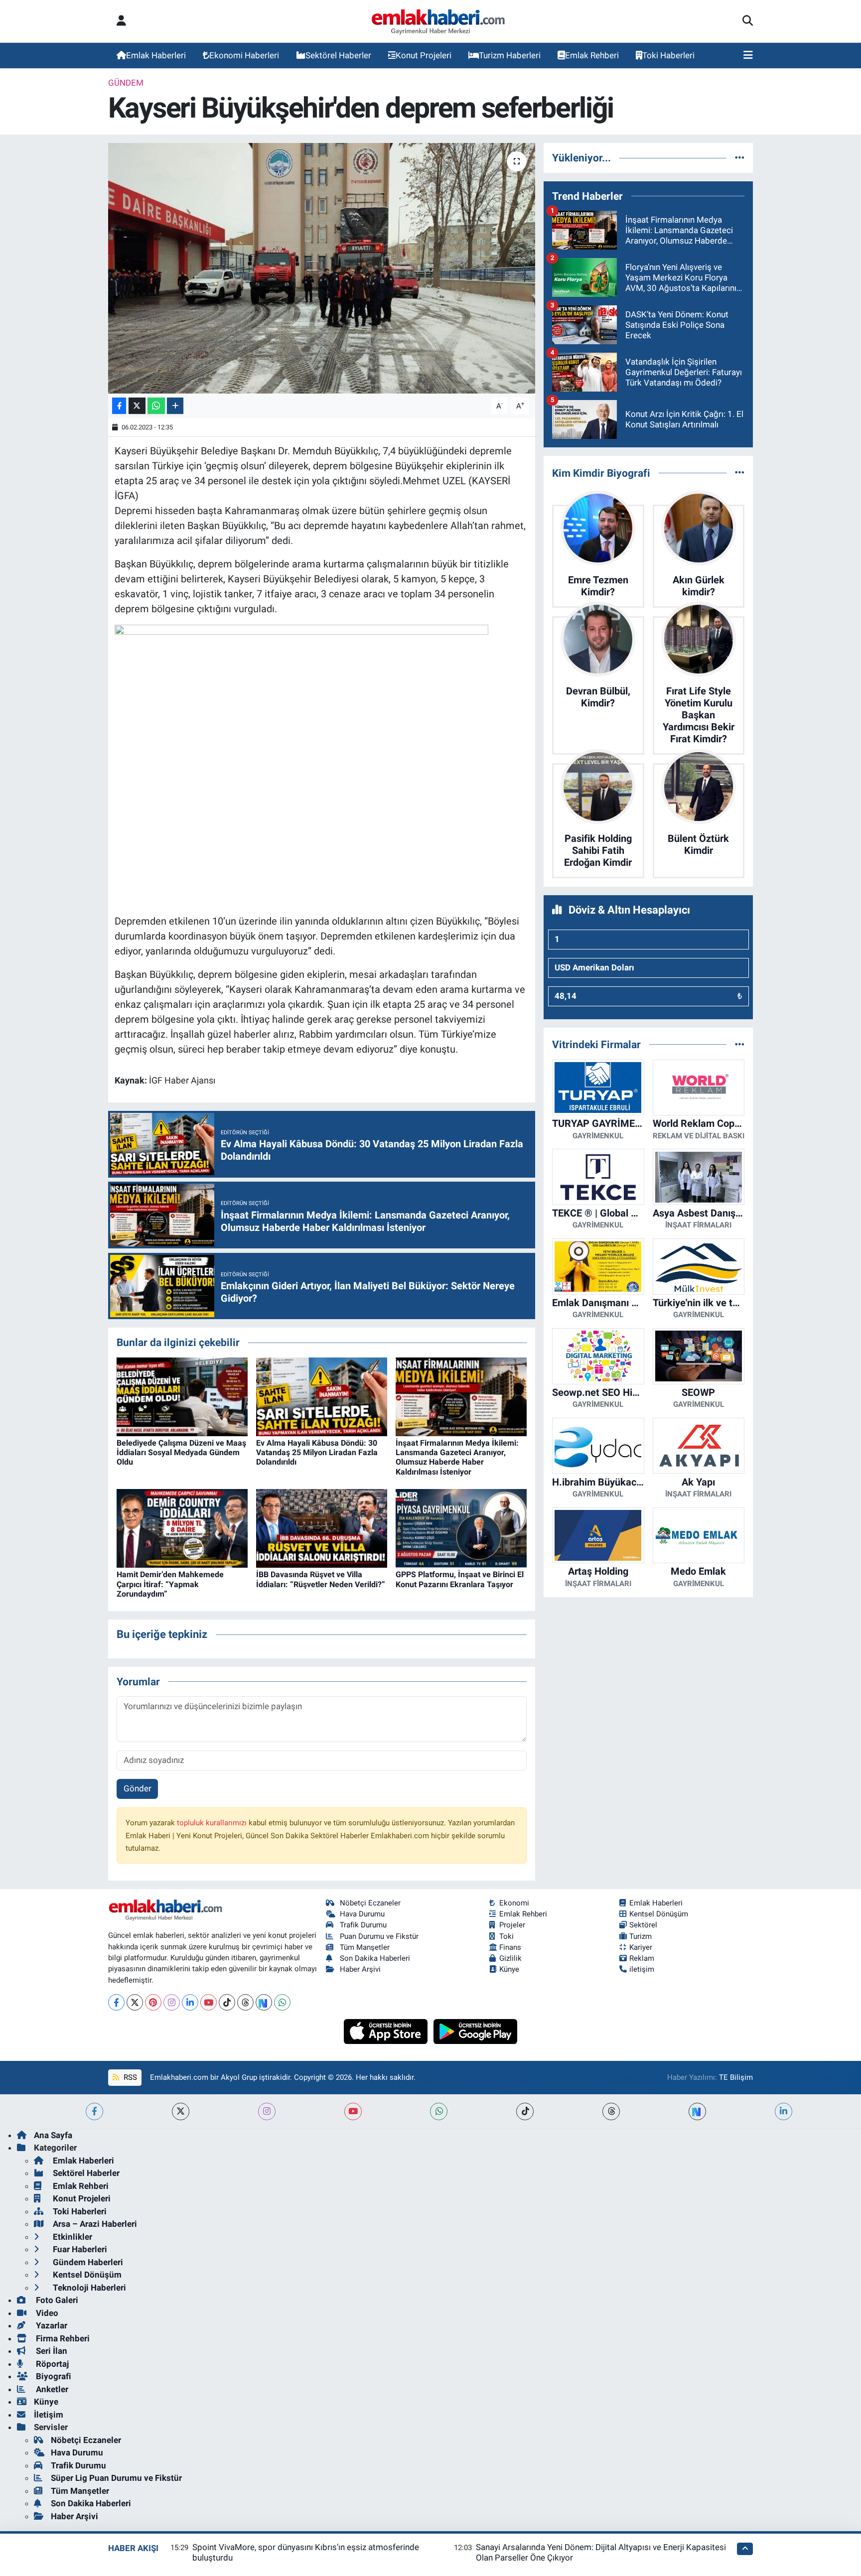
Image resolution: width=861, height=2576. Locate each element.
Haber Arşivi (360, 1969)
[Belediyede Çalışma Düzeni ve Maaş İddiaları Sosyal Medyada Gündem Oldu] (182, 1396)
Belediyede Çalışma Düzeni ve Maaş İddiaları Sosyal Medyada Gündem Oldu (181, 1452)
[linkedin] (784, 2111)
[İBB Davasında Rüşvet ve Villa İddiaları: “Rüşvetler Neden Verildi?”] (322, 1528)
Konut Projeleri (424, 55)
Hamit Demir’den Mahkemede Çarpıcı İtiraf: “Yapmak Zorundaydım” (170, 1584)
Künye (509, 1969)
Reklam (642, 1958)
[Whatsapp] (282, 2002)
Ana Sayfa (53, 2135)
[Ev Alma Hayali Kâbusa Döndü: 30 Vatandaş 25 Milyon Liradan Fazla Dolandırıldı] (322, 1396)
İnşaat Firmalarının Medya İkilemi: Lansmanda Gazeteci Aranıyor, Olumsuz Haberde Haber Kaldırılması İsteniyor (457, 1457)
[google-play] (476, 2031)
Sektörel (643, 1925)
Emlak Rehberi (592, 55)
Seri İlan (51, 2351)
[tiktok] (525, 2111)
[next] (697, 2111)
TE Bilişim (736, 2077)
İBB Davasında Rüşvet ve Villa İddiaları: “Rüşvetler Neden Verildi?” (321, 1579)
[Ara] (748, 21)
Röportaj (51, 2364)
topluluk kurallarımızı (213, 1823)
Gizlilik (510, 1958)
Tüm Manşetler (365, 1947)
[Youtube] (209, 2002)
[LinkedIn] (190, 2002)
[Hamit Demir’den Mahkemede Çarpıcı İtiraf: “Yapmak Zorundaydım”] (182, 1528)
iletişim (642, 1969)
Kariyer (641, 1947)
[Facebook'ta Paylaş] (119, 406)
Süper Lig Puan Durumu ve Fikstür (116, 2478)
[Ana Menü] (748, 56)
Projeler (512, 1925)
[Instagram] (172, 2002)
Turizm (641, 1936)
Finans (510, 1947)
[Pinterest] (153, 2002)
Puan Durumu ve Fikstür (379, 1936)
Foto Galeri (56, 2300)
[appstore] (387, 2031)
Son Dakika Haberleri (375, 1958)
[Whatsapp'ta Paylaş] (156, 406)
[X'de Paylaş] (137, 406)
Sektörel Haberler (338, 55)
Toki (506, 1936)
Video (46, 2313)
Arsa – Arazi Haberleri (94, 2224)
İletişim (49, 2415)
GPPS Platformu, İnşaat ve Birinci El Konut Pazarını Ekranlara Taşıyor (460, 1579)
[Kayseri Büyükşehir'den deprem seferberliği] (322, 268)
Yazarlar (51, 2325)
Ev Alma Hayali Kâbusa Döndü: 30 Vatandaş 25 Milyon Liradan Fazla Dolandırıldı (317, 1452)
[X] (135, 2002)
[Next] (264, 2002)
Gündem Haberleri (87, 2262)
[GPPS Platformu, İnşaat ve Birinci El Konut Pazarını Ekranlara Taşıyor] (461, 1528)
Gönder (138, 1788)
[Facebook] (116, 2002)
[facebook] (94, 2111)
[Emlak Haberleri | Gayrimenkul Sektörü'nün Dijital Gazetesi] (439, 21)
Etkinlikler (72, 2237)
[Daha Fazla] (175, 406)
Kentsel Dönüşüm (659, 1914)
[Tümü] (740, 157)
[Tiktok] (227, 2002)
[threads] (611, 2111)
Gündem (126, 83)
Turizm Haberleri (510, 55)
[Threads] (245, 2002)
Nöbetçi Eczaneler (370, 1903)
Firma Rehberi (62, 2338)
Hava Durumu (362, 1914)
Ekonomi (514, 1903)
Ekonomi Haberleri (244, 55)
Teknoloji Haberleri (88, 2288)
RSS (129, 2077)
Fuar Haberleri (79, 2249)
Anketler (51, 2389)
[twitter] (181, 2111)
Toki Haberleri (668, 55)
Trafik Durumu (363, 1925)
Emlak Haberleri (156, 55)
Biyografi (53, 2376)
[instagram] (267, 2111)
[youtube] (353, 2111)
